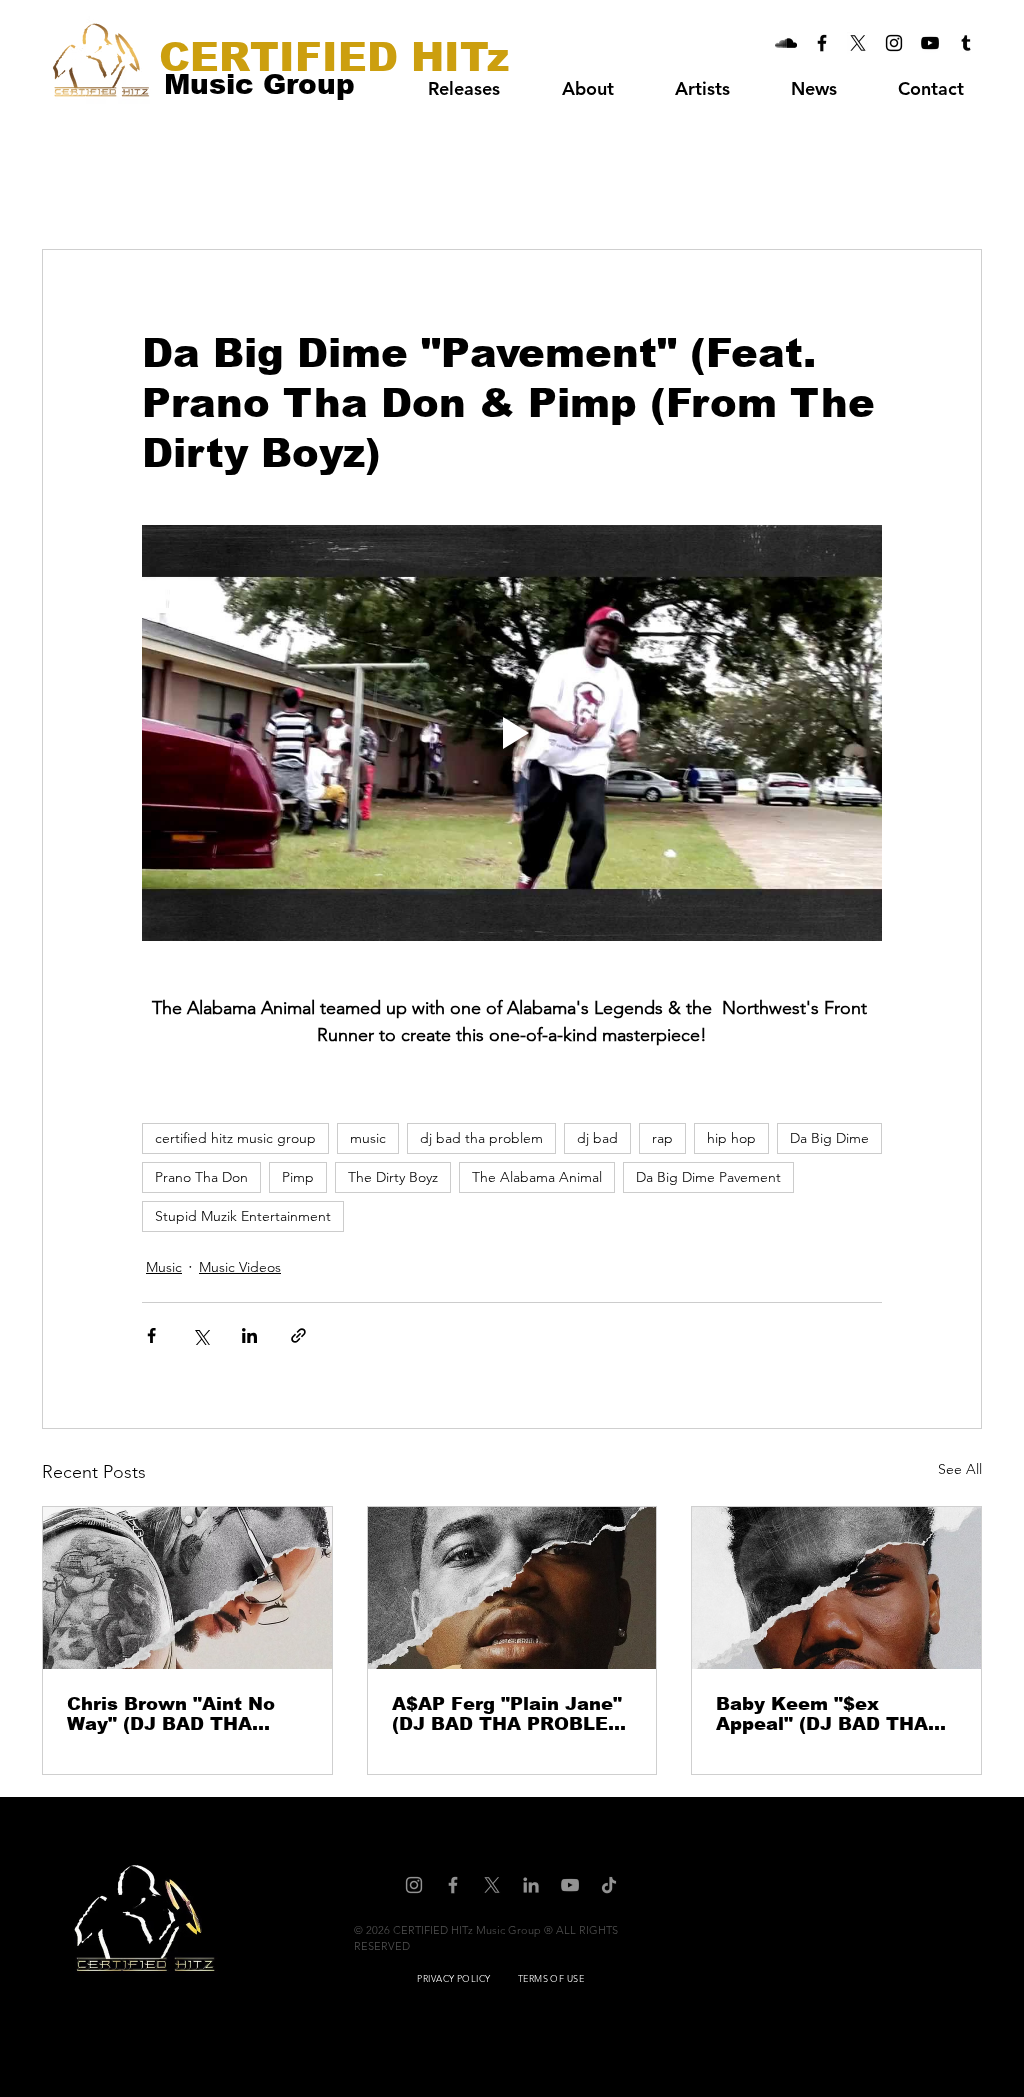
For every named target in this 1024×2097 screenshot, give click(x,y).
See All (960, 1469)
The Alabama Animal (537, 1177)
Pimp (298, 1177)
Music (164, 1267)
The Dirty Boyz (393, 1177)
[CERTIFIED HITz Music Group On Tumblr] (966, 43)
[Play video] (512, 733)
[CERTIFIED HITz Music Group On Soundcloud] (786, 43)
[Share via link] (298, 1335)
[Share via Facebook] (151, 1335)
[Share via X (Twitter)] (200, 1335)
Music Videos (240, 1267)
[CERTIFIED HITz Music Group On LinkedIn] (531, 1885)
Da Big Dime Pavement (708, 1177)
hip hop (731, 1138)
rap (662, 1138)
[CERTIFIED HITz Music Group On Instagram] (894, 43)
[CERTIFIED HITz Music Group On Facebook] (822, 43)
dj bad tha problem (481, 1138)
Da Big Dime (829, 1138)
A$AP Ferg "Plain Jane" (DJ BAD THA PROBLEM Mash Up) (508, 1714)
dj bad (597, 1138)
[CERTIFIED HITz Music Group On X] (858, 43)
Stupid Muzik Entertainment (243, 1216)
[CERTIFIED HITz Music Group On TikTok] (609, 1885)
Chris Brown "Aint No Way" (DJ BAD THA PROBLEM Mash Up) (171, 1714)
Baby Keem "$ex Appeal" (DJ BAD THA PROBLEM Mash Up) (822, 1714)
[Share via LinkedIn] (249, 1335)
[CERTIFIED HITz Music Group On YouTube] (930, 43)
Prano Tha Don (201, 1177)
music (368, 1138)
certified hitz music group (235, 1138)
